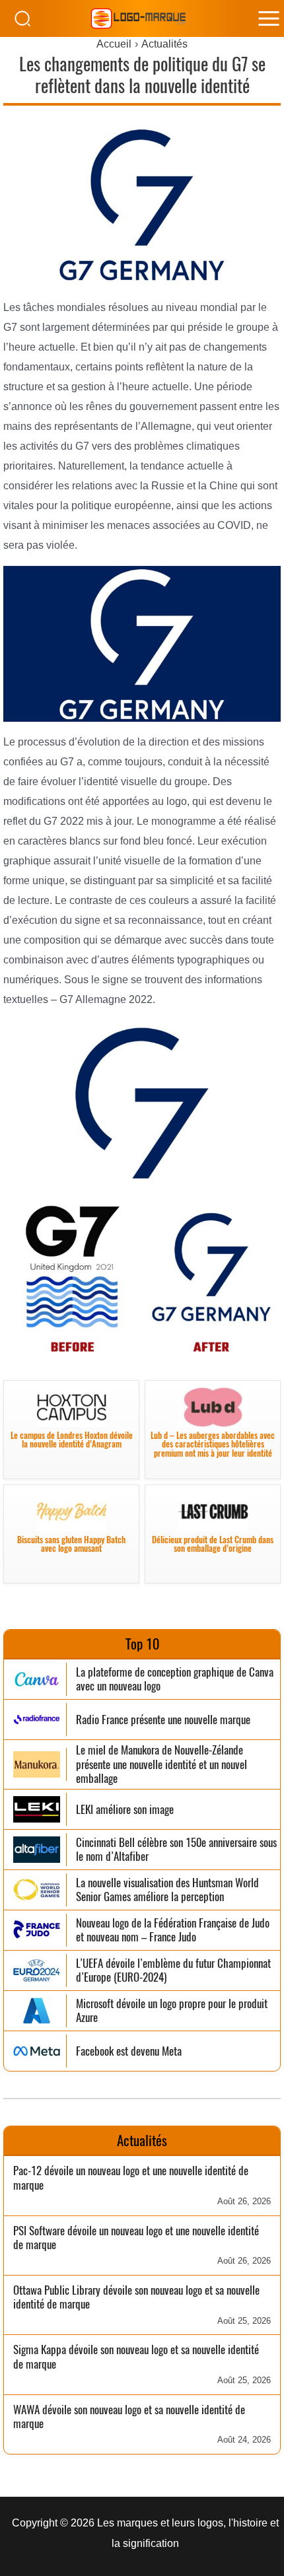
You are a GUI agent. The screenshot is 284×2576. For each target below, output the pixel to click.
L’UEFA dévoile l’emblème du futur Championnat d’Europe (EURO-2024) (173, 1971)
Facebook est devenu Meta (129, 2051)
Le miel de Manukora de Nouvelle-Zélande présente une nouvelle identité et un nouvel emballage (161, 1764)
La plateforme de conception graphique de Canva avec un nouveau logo (175, 1680)
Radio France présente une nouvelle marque (163, 1720)
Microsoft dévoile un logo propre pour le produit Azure (172, 2011)
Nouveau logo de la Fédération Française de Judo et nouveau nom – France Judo (173, 1931)
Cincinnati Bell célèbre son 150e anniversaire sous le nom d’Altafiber (176, 1850)
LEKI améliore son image (125, 1810)
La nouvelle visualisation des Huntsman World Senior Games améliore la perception (167, 1890)
